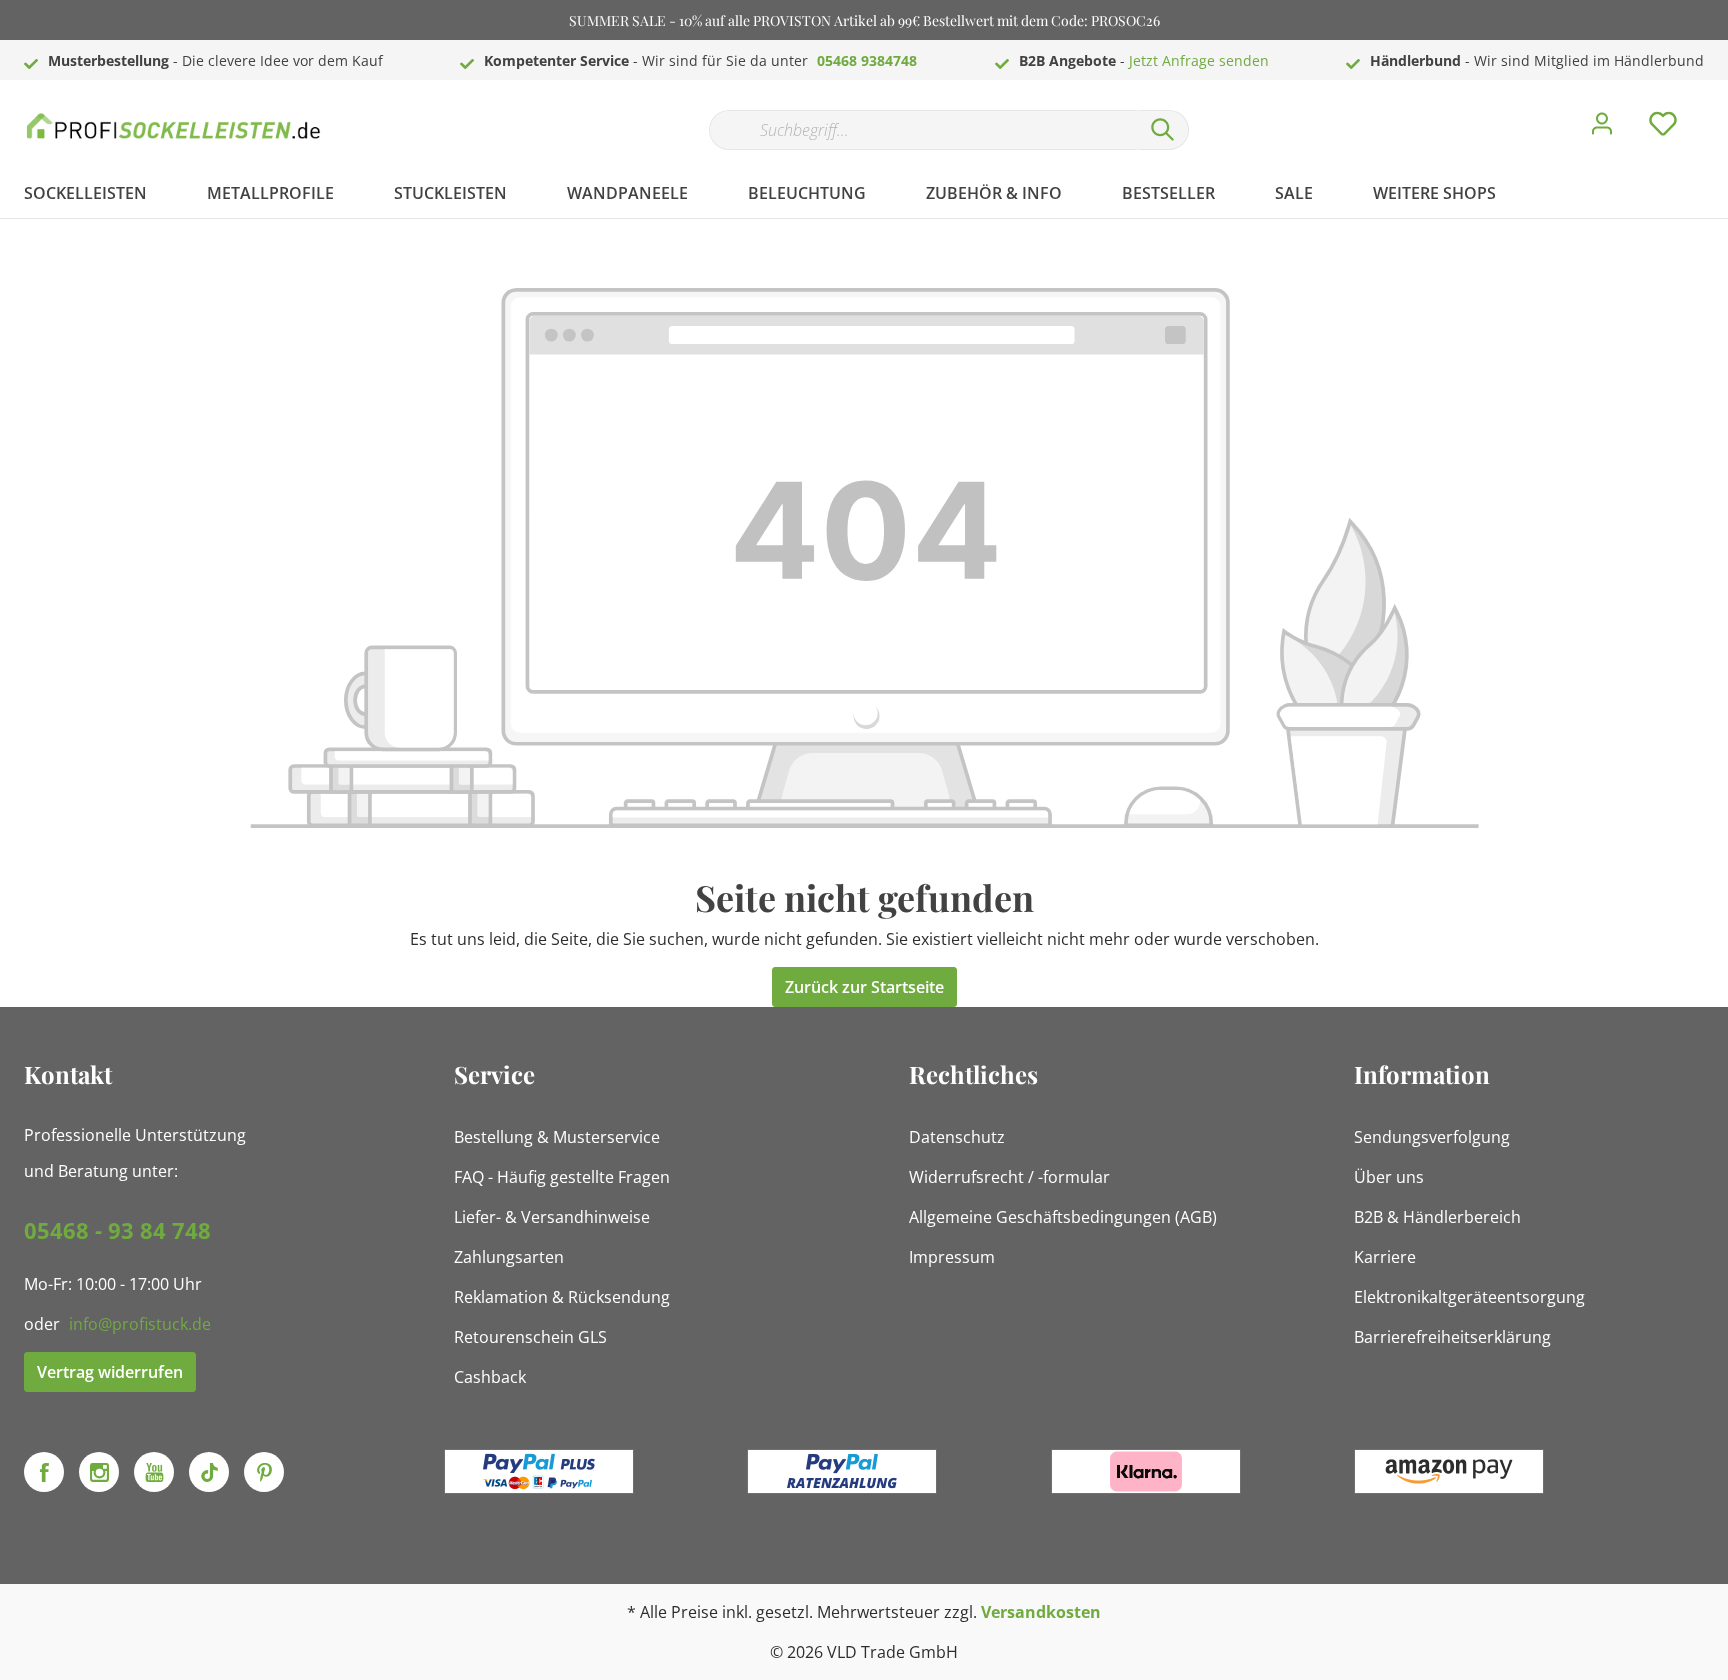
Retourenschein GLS (530, 1337)
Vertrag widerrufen (110, 1372)
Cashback (490, 1377)
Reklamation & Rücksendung (562, 1297)
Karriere (1385, 1257)
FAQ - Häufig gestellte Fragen (562, 1177)
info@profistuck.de (140, 1324)
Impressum (952, 1257)
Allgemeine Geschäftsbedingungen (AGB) (1063, 1217)
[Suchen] (1163, 130)
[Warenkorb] (1712, 109)
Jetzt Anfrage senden (1199, 60)
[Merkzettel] (1663, 129)
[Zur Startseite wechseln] (174, 125)
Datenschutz (957, 1137)
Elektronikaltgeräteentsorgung (1469, 1297)
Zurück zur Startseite (864, 987)
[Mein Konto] (1602, 129)
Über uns (1389, 1177)
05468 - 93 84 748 (117, 1230)
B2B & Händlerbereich (1437, 1217)
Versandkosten (1041, 1612)
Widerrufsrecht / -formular (1009, 1177)
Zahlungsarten (509, 1257)
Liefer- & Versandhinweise (552, 1217)
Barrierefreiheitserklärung (1452, 1337)
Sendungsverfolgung (1432, 1137)
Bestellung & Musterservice (557, 1137)
